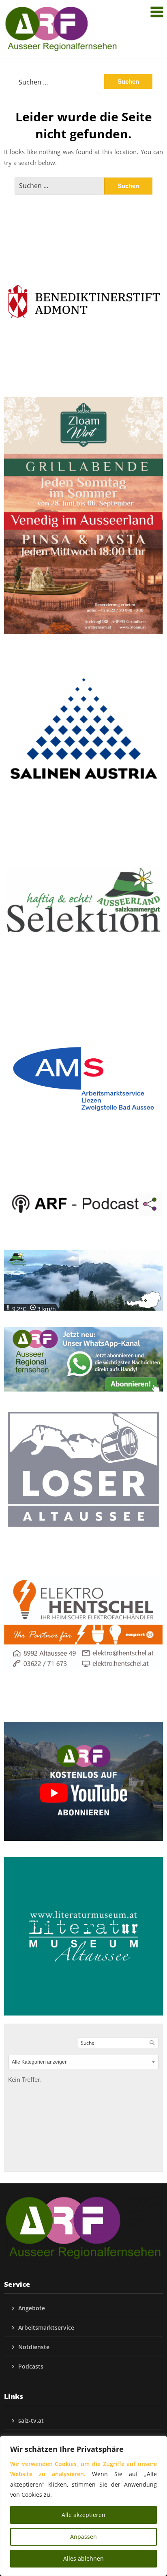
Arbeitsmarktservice (46, 2327)
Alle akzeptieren (83, 2515)
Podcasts (31, 2366)
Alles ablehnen (83, 2558)
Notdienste (34, 2347)
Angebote (32, 2308)
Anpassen (83, 2537)
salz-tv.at (31, 2421)
